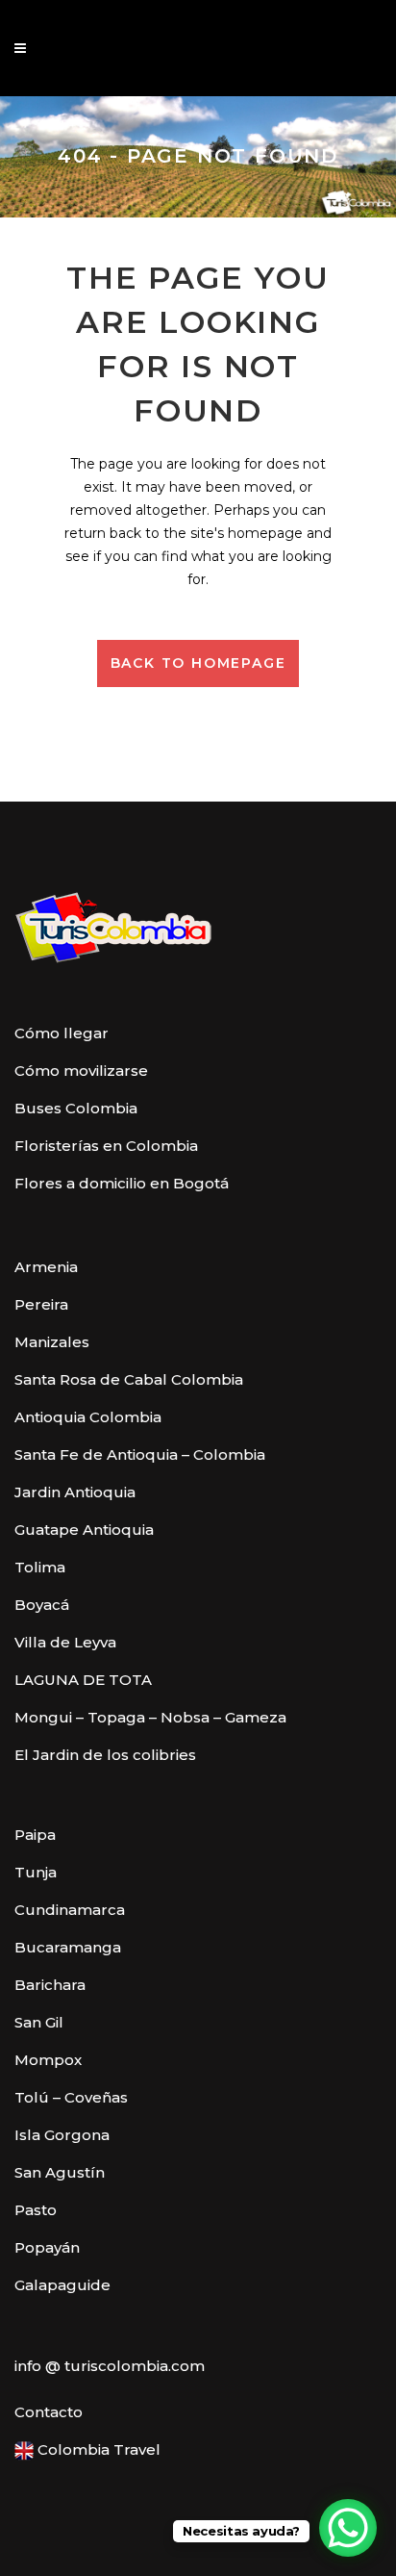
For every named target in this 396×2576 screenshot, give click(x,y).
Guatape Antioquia (84, 1530)
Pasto (36, 2210)
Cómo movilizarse (81, 1071)
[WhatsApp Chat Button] (348, 2528)
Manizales (52, 1342)
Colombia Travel (97, 2449)
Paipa (35, 1835)
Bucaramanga (68, 1947)
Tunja (36, 1872)
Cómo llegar (62, 1033)
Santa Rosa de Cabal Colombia (129, 1379)
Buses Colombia (76, 1108)
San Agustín (60, 2172)
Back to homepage (198, 663)
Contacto (49, 2412)
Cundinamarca (70, 1910)
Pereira (41, 1304)
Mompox (48, 2060)
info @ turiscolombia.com (110, 2366)
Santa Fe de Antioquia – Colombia (140, 1454)
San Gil (39, 2022)
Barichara (50, 1985)
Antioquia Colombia (88, 1417)
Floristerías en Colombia (106, 1146)
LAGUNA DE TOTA (83, 1680)
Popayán (47, 2247)
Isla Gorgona (62, 2135)
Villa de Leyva (65, 1642)
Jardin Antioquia (75, 1492)
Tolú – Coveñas (71, 2097)
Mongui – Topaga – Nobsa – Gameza (150, 1717)
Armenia (46, 1267)
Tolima (40, 1567)
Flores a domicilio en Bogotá (122, 1183)
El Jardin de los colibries (105, 1755)
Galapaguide (62, 2285)
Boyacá (42, 1605)
